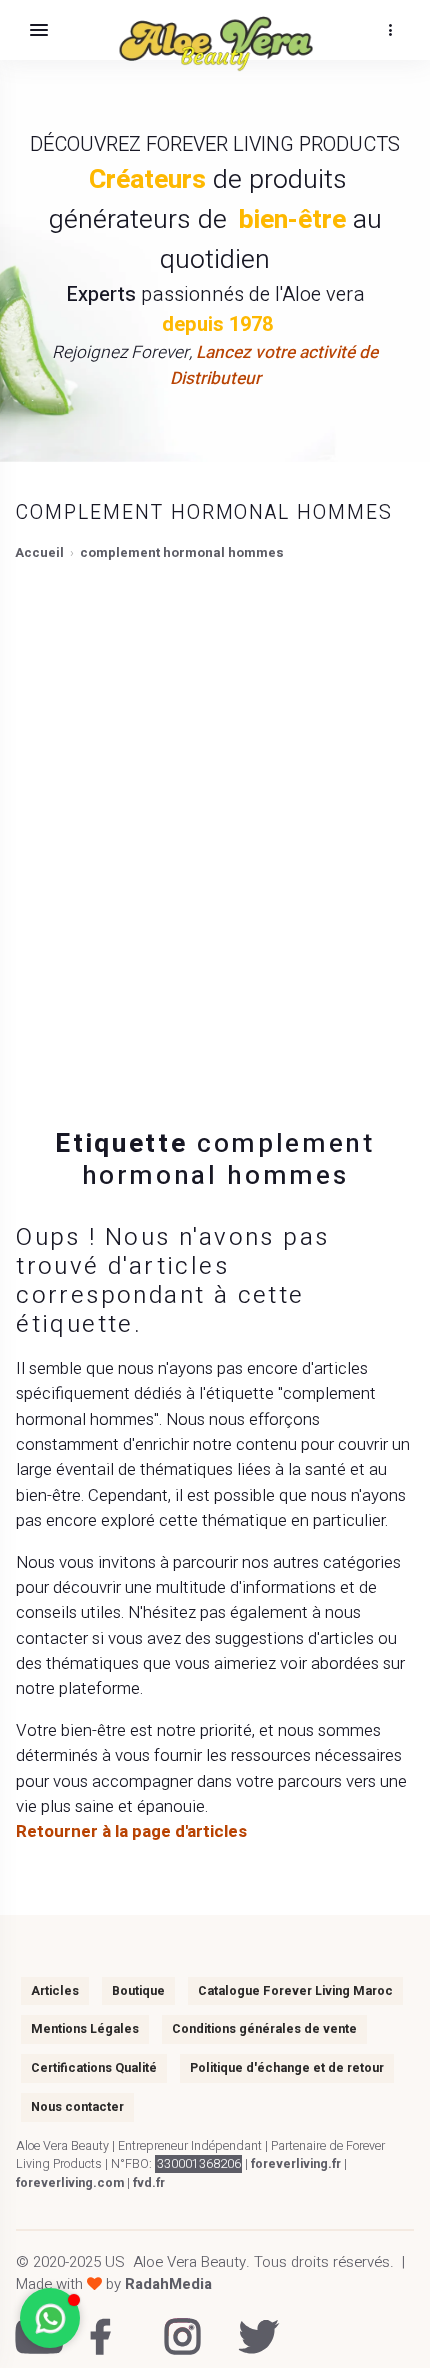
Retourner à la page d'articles (131, 1831)
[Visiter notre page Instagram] (177, 2323)
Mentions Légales (85, 2029)
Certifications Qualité (94, 2068)
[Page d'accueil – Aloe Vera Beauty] (215, 44)
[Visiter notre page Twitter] (251, 2323)
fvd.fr (149, 2183)
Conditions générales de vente (264, 2029)
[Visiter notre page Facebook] (103, 2323)
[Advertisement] (215, 833)
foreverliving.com (70, 2183)
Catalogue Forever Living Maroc (295, 1991)
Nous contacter (77, 2107)
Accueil (39, 552)
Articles (55, 1991)
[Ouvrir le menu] (39, 30)
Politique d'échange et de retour (287, 2068)
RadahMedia (168, 2284)
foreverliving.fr (296, 2164)
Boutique (138, 1991)
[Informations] (390, 30)
